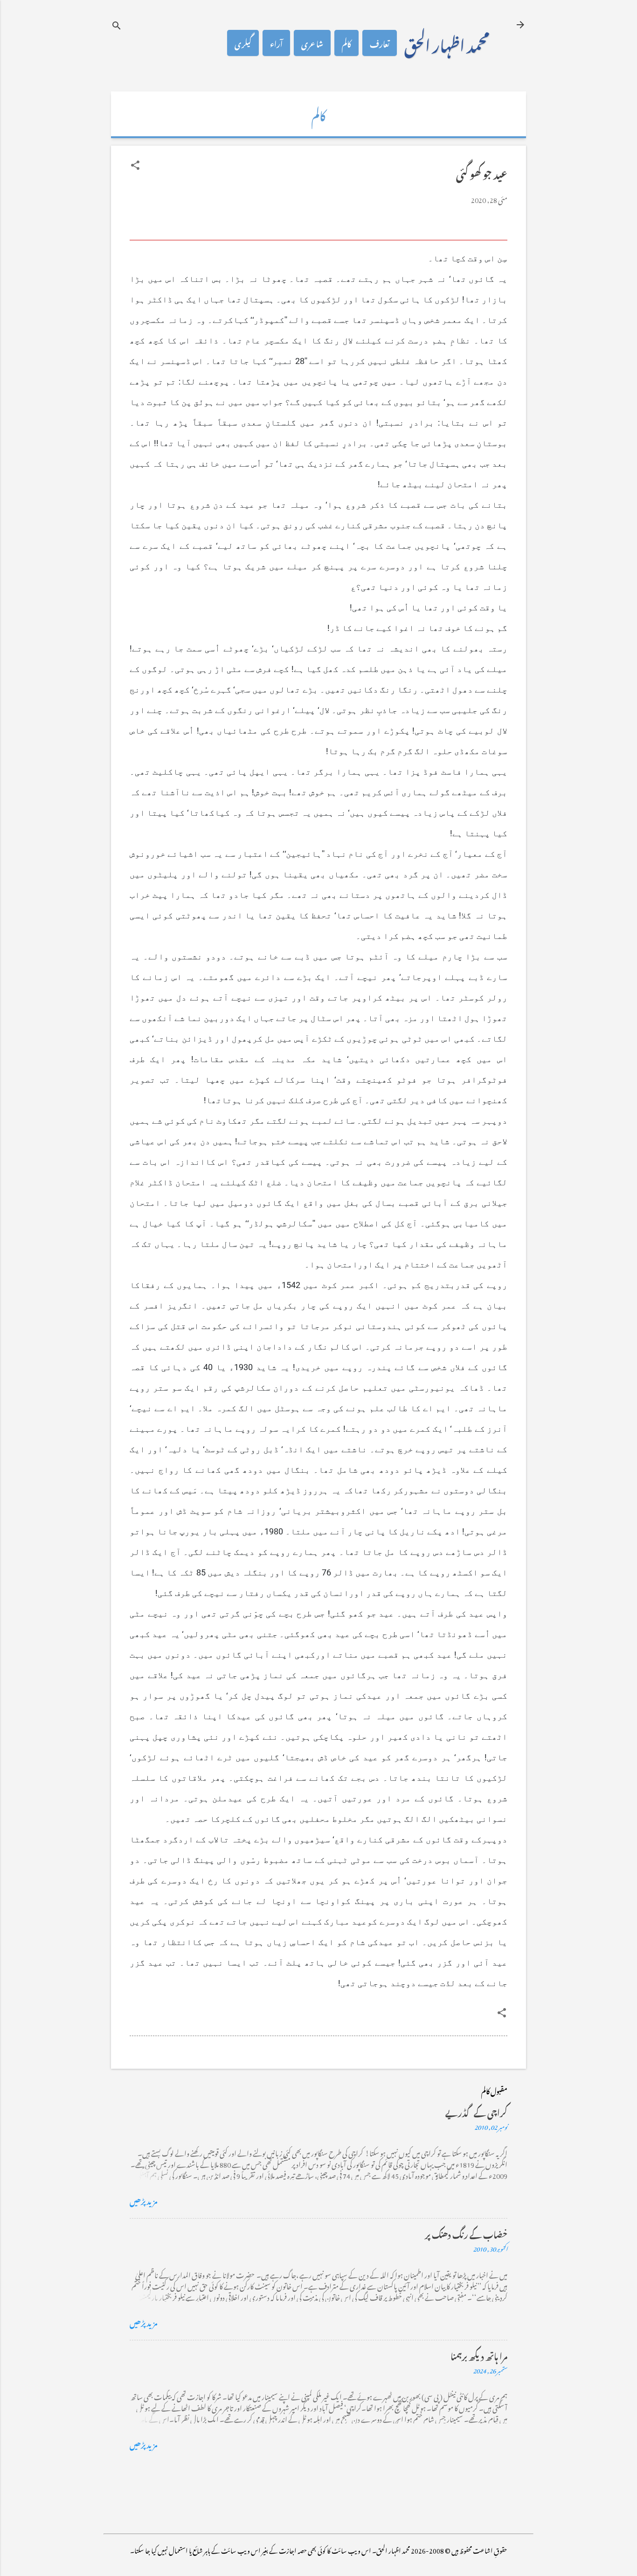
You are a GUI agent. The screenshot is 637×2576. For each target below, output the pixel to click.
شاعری (312, 43)
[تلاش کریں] (117, 25)
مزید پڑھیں (144, 2200)
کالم (346, 43)
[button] (135, 165)
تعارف (380, 43)
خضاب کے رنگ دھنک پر (466, 2233)
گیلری (243, 43)
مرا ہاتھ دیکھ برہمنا (479, 2355)
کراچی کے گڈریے (476, 2111)
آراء (276, 43)
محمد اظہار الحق (447, 43)
